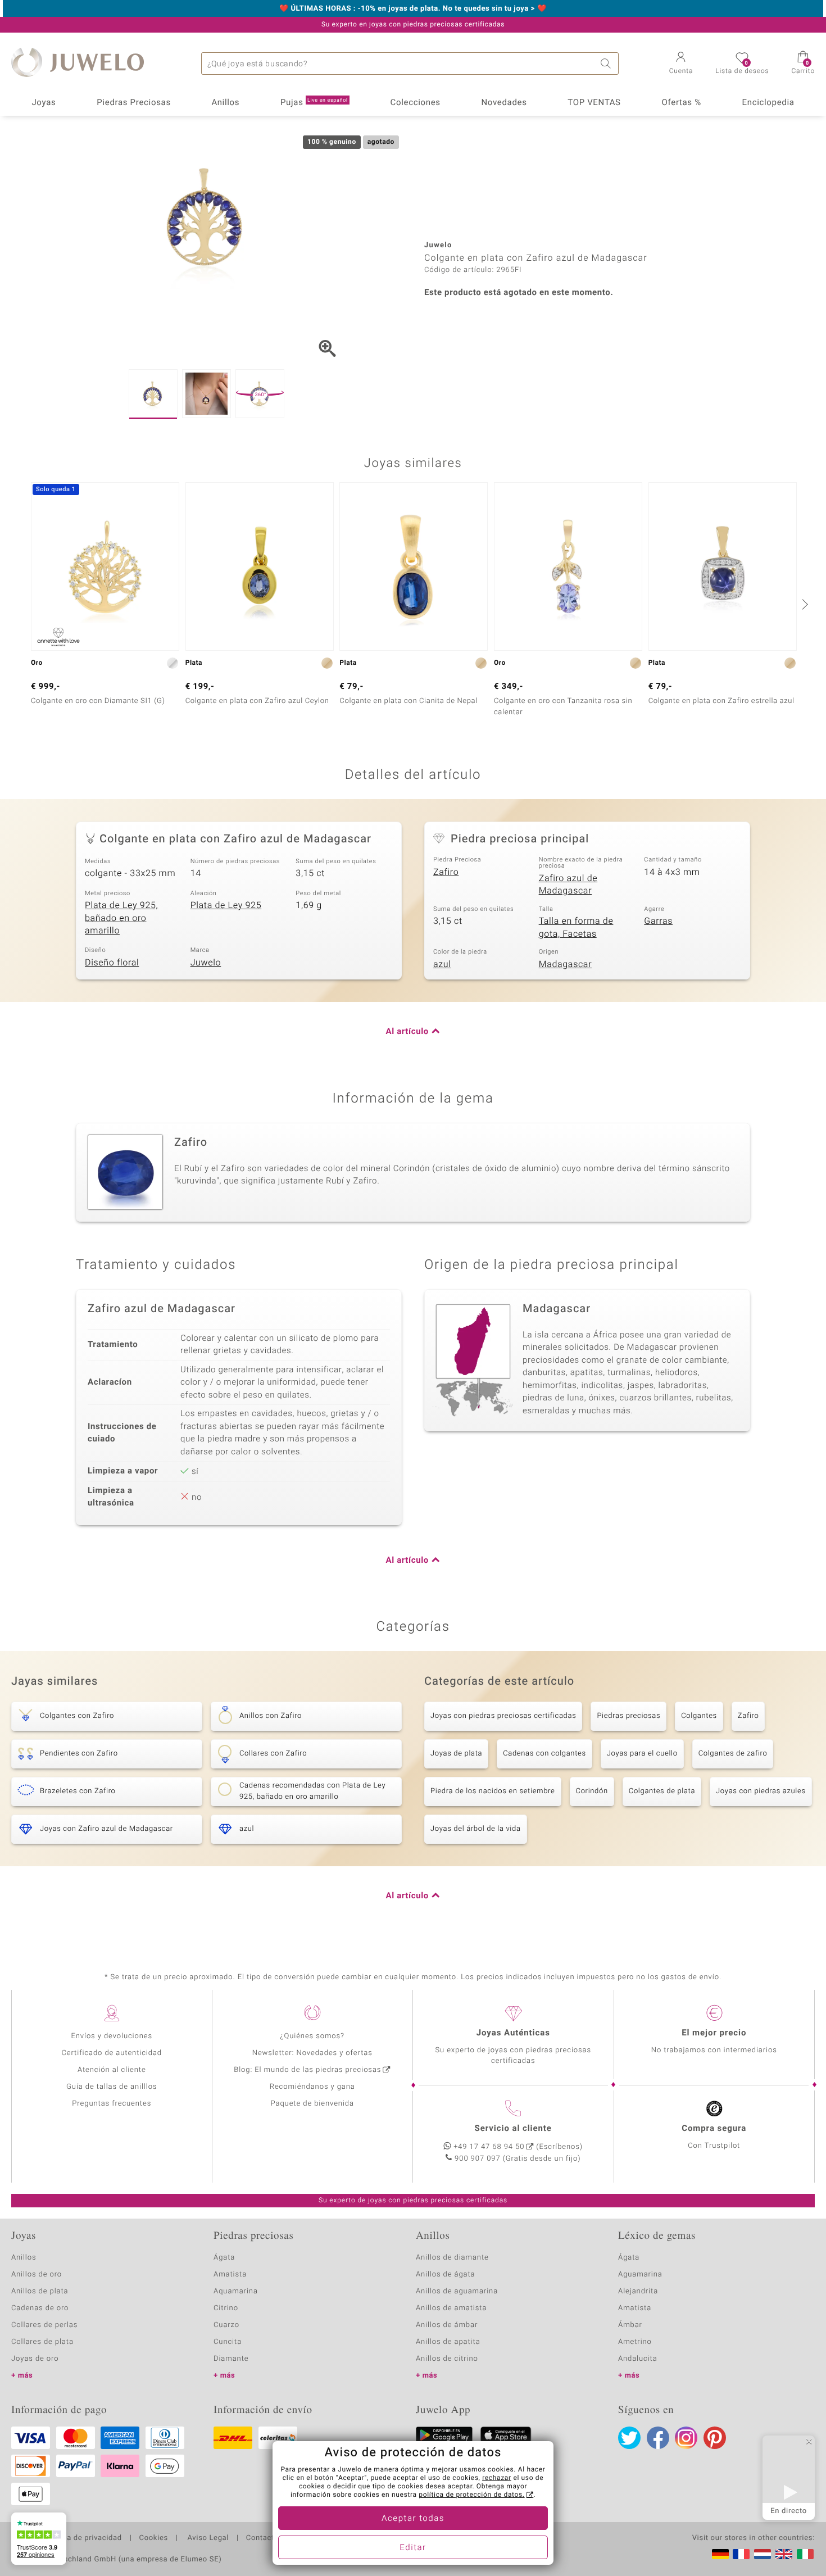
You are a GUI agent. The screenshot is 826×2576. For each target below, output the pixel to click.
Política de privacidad (83, 2538)
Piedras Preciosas (134, 103)
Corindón (592, 1791)
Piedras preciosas (628, 1716)
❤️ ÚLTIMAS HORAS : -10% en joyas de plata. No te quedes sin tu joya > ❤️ (413, 9)
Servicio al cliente (513, 2129)
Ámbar (630, 2325)
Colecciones (416, 103)
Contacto (262, 2538)
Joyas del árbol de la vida (476, 1829)
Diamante (231, 2359)
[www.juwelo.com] (784, 2554)
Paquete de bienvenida (312, 2104)
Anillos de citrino (447, 2359)
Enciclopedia (768, 103)
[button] (681, 64)
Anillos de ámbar (447, 2325)
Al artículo (407, 1032)
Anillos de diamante (452, 2258)
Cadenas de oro (40, 2308)
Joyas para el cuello (642, 1754)
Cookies (154, 2538)
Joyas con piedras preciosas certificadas (503, 1716)
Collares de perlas (44, 2325)
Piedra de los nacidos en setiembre (493, 1791)
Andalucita (638, 2359)
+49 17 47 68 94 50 (489, 2147)
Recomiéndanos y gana (312, 2087)
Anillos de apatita (448, 2342)
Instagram (686, 2438)
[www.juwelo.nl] (763, 2554)
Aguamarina (640, 2275)
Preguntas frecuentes (112, 2104)
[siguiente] (804, 604)
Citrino (226, 2308)
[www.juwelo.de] (720, 2554)
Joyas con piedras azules (761, 1791)
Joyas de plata (456, 1754)
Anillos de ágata (446, 2275)
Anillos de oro (37, 2275)
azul (442, 964)
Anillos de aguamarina (457, 2291)
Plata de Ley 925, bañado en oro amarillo (121, 918)
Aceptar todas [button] (413, 2519)
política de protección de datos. (471, 2495)
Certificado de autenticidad (112, 2053)
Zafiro (446, 872)
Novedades (504, 103)
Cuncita (228, 2342)
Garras (658, 921)
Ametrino (635, 2342)
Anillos (226, 103)
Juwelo (206, 963)
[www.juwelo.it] (805, 2554)
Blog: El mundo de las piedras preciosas (307, 2070)
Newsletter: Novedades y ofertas (312, 2053)
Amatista (230, 2275)
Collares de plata (42, 2342)
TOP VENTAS (594, 103)
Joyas (44, 103)
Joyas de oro (35, 2359)
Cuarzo (226, 2325)
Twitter (629, 2438)
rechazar (497, 2478)
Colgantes (699, 1716)
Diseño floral (112, 963)
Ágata (224, 2258)
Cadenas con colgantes (544, 1754)
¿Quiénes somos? (312, 2036)
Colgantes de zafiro (733, 1754)
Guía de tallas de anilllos (112, 2087)
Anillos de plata (40, 2291)
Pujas (314, 103)
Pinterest (715, 2438)
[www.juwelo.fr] (741, 2554)
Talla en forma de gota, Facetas (576, 928)
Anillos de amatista (451, 2308)
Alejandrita (638, 2291)
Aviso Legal (207, 2538)
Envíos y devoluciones (112, 2036)
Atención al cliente (112, 2070)
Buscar (607, 64)
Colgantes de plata (662, 1791)
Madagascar (566, 964)
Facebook (658, 2438)
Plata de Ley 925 (226, 905)
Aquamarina (236, 2291)
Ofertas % (681, 103)
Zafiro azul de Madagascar (568, 885)
